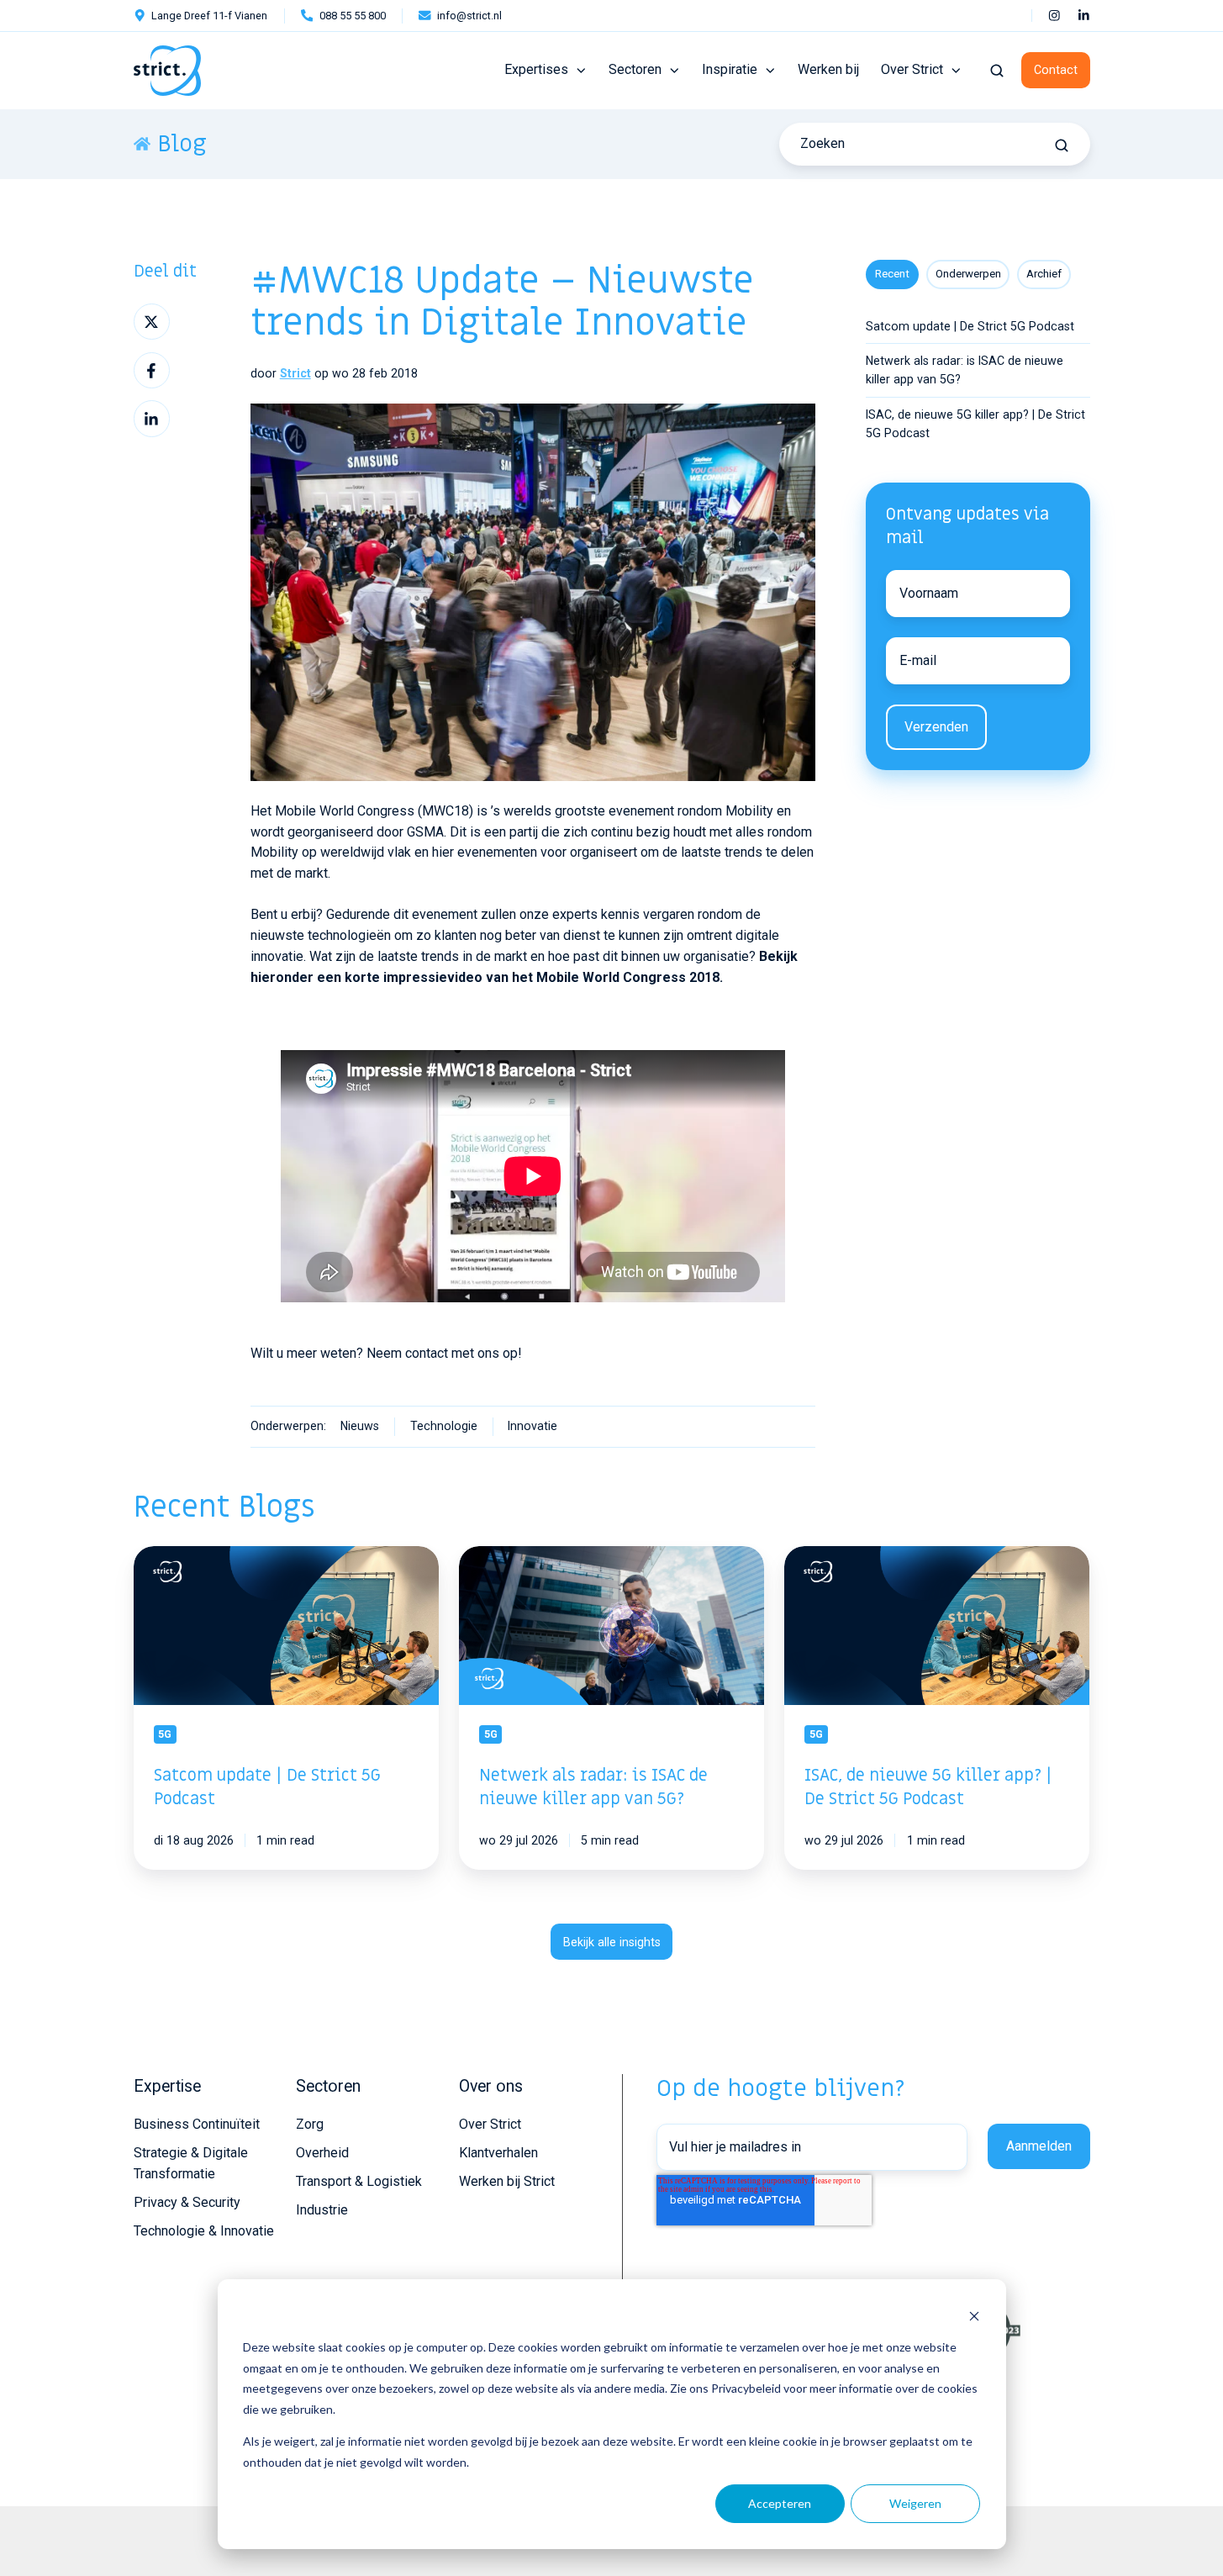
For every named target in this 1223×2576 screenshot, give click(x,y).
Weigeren (915, 2503)
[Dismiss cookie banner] (974, 2316)
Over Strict (912, 69)
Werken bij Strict (507, 2181)
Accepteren (780, 2503)
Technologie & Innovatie (204, 2231)
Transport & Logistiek (359, 2181)
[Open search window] (997, 71)
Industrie (322, 2210)
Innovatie (532, 1426)
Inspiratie (730, 69)
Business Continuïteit (197, 2124)
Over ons (491, 2086)
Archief (1044, 274)
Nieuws (360, 1426)
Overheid (322, 2153)
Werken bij (828, 69)
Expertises (536, 69)
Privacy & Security (187, 2202)
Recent (892, 274)
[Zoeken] (1062, 145)
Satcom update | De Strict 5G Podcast (970, 326)
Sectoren (635, 69)
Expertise (167, 2086)
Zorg (310, 2124)
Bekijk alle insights (612, 1942)
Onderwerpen (968, 274)
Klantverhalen (498, 2153)
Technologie (444, 1426)
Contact (1056, 70)
